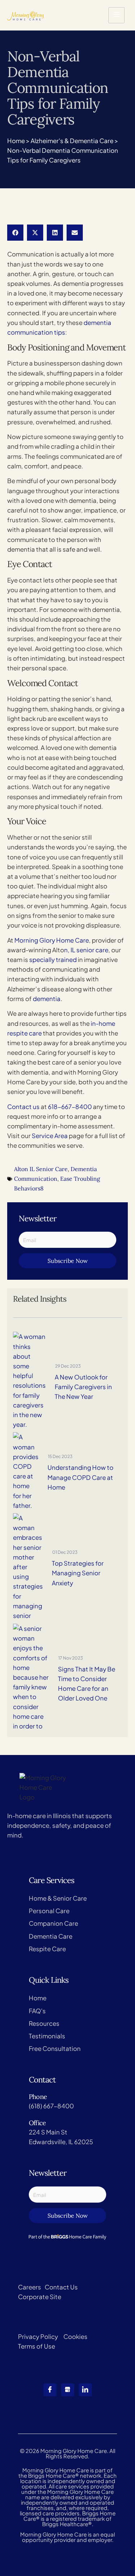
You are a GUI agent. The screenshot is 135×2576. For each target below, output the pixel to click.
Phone (38, 2097)
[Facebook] (50, 2390)
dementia (47, 999)
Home (16, 141)
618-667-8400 (70, 1107)
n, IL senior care (86, 950)
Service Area (50, 1136)
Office (37, 2123)
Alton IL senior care (41, 1169)
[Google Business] (68, 2390)
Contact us (23, 1107)
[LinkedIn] (85, 2390)
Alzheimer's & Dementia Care (72, 141)
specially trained (53, 959)
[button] (15, 233)
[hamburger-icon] (116, 15)
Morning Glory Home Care (52, 940)
